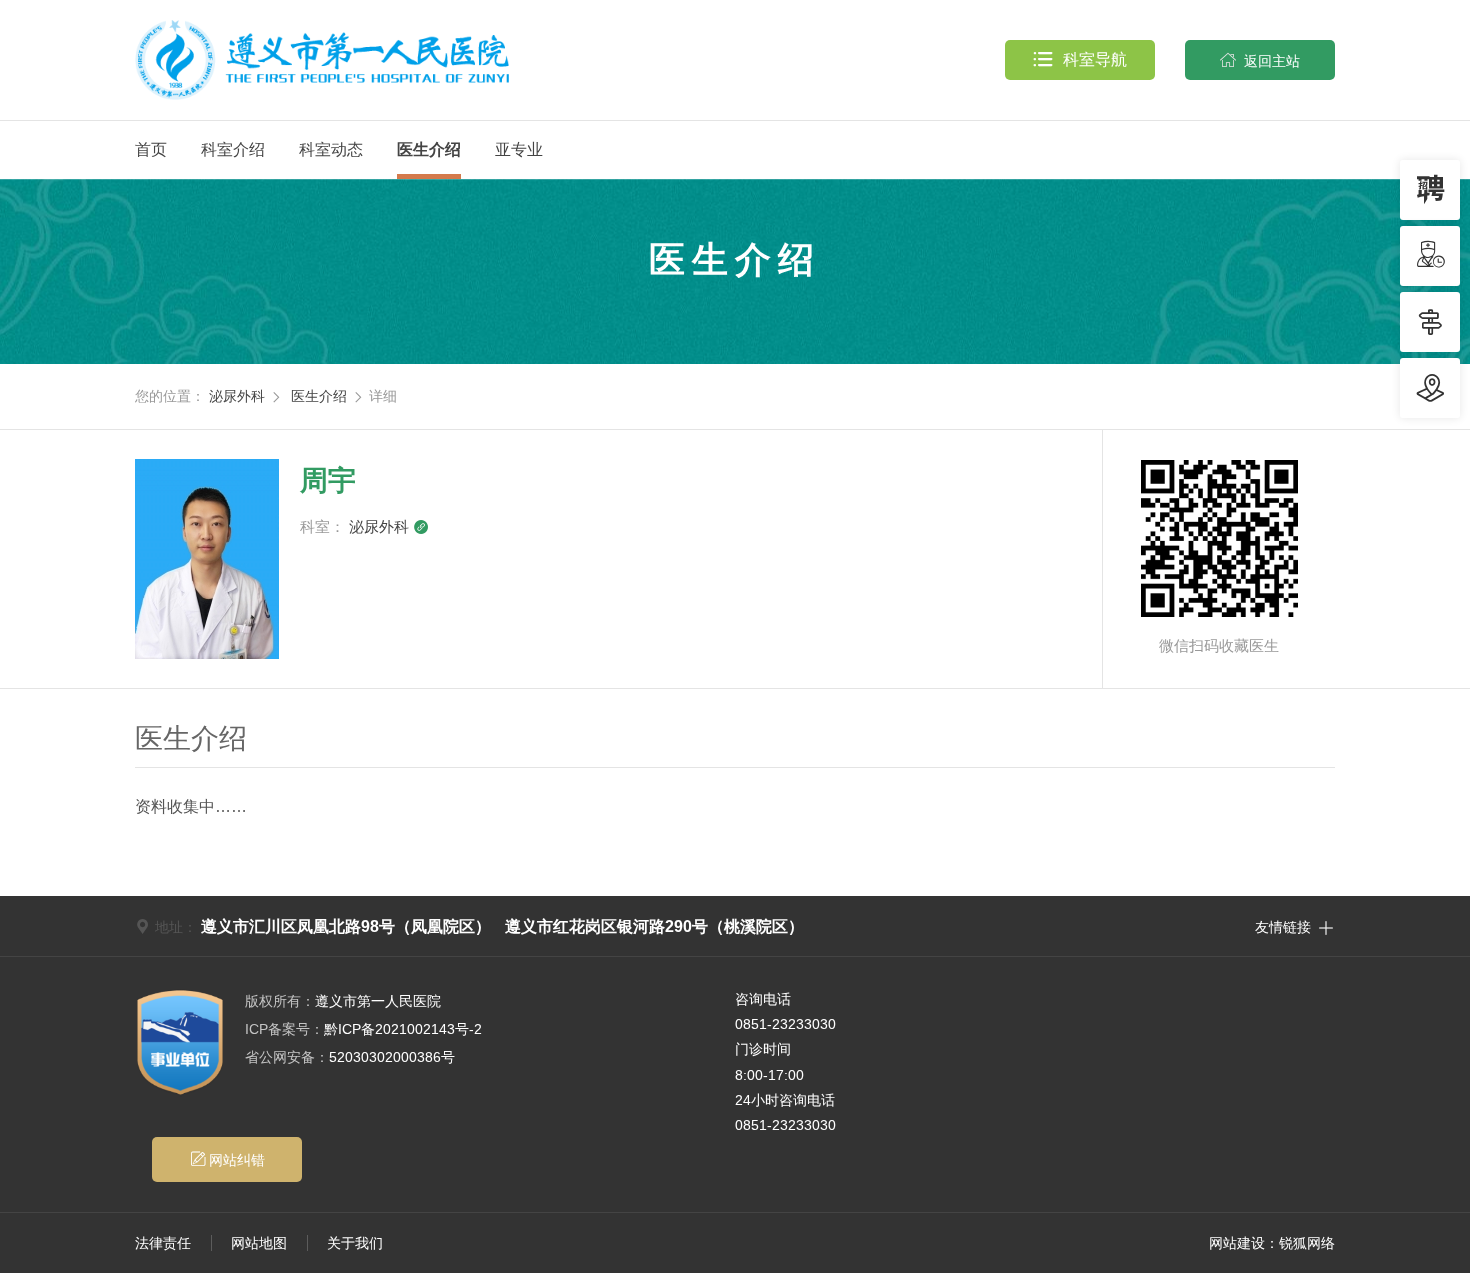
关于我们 (355, 1243)
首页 (151, 149)
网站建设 (1237, 1243)
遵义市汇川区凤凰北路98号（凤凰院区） (346, 926)
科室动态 (331, 149)
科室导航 (1080, 59)
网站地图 (259, 1243)
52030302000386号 (350, 1057)
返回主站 (1260, 60)
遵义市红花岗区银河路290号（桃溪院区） (654, 926)
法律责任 (163, 1243)
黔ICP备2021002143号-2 (363, 1029)
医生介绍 (429, 149)
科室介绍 (233, 149)
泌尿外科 (237, 396)
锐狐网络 (1307, 1243)
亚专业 (519, 149)
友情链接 (1295, 926)
